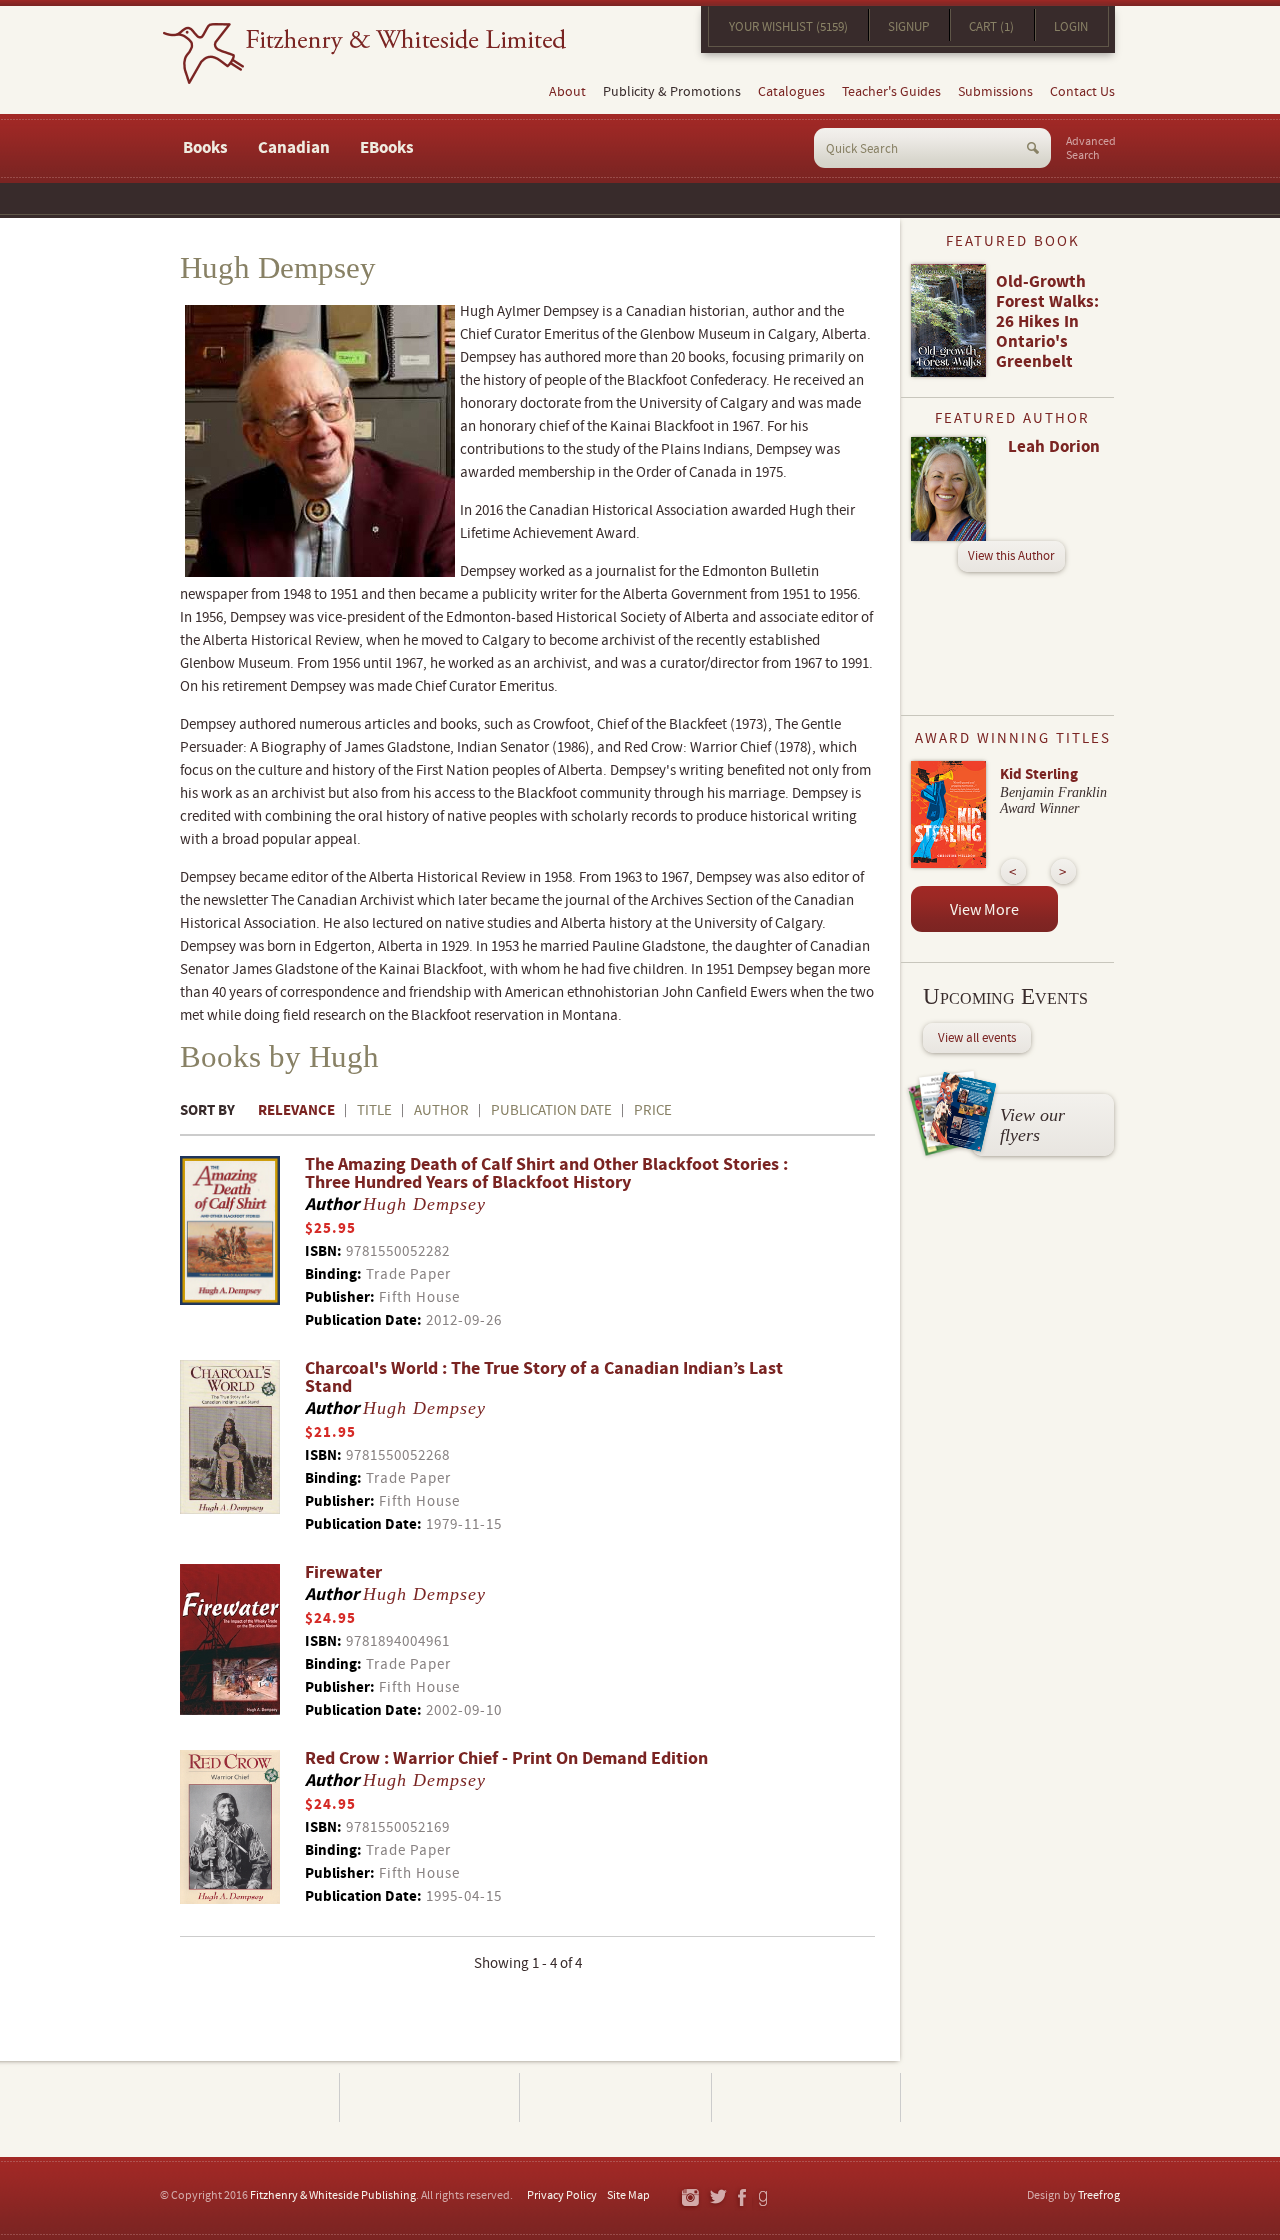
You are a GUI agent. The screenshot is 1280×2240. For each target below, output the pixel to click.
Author (441, 1110)
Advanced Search (1091, 149)
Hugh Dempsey (424, 1204)
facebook (741, 2198)
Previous (1013, 871)
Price (653, 1110)
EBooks (387, 148)
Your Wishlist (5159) (788, 27)
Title (374, 1110)
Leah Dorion (1054, 447)
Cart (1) (991, 27)
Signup (908, 27)
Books (205, 148)
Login (1071, 27)
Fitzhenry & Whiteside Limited (364, 53)
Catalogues (791, 92)
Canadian (294, 148)
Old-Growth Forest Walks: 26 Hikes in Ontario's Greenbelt (1047, 322)
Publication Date (551, 1110)
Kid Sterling (1039, 774)
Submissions (995, 92)
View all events (977, 1038)
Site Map (628, 2195)
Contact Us (1082, 92)
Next (1063, 871)
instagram (689, 2198)
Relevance (296, 1110)
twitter (717, 2198)
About (567, 92)
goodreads (764, 2198)
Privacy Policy (562, 2195)
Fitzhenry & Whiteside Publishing (333, 2195)
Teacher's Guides (891, 92)
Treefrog (1099, 2195)
